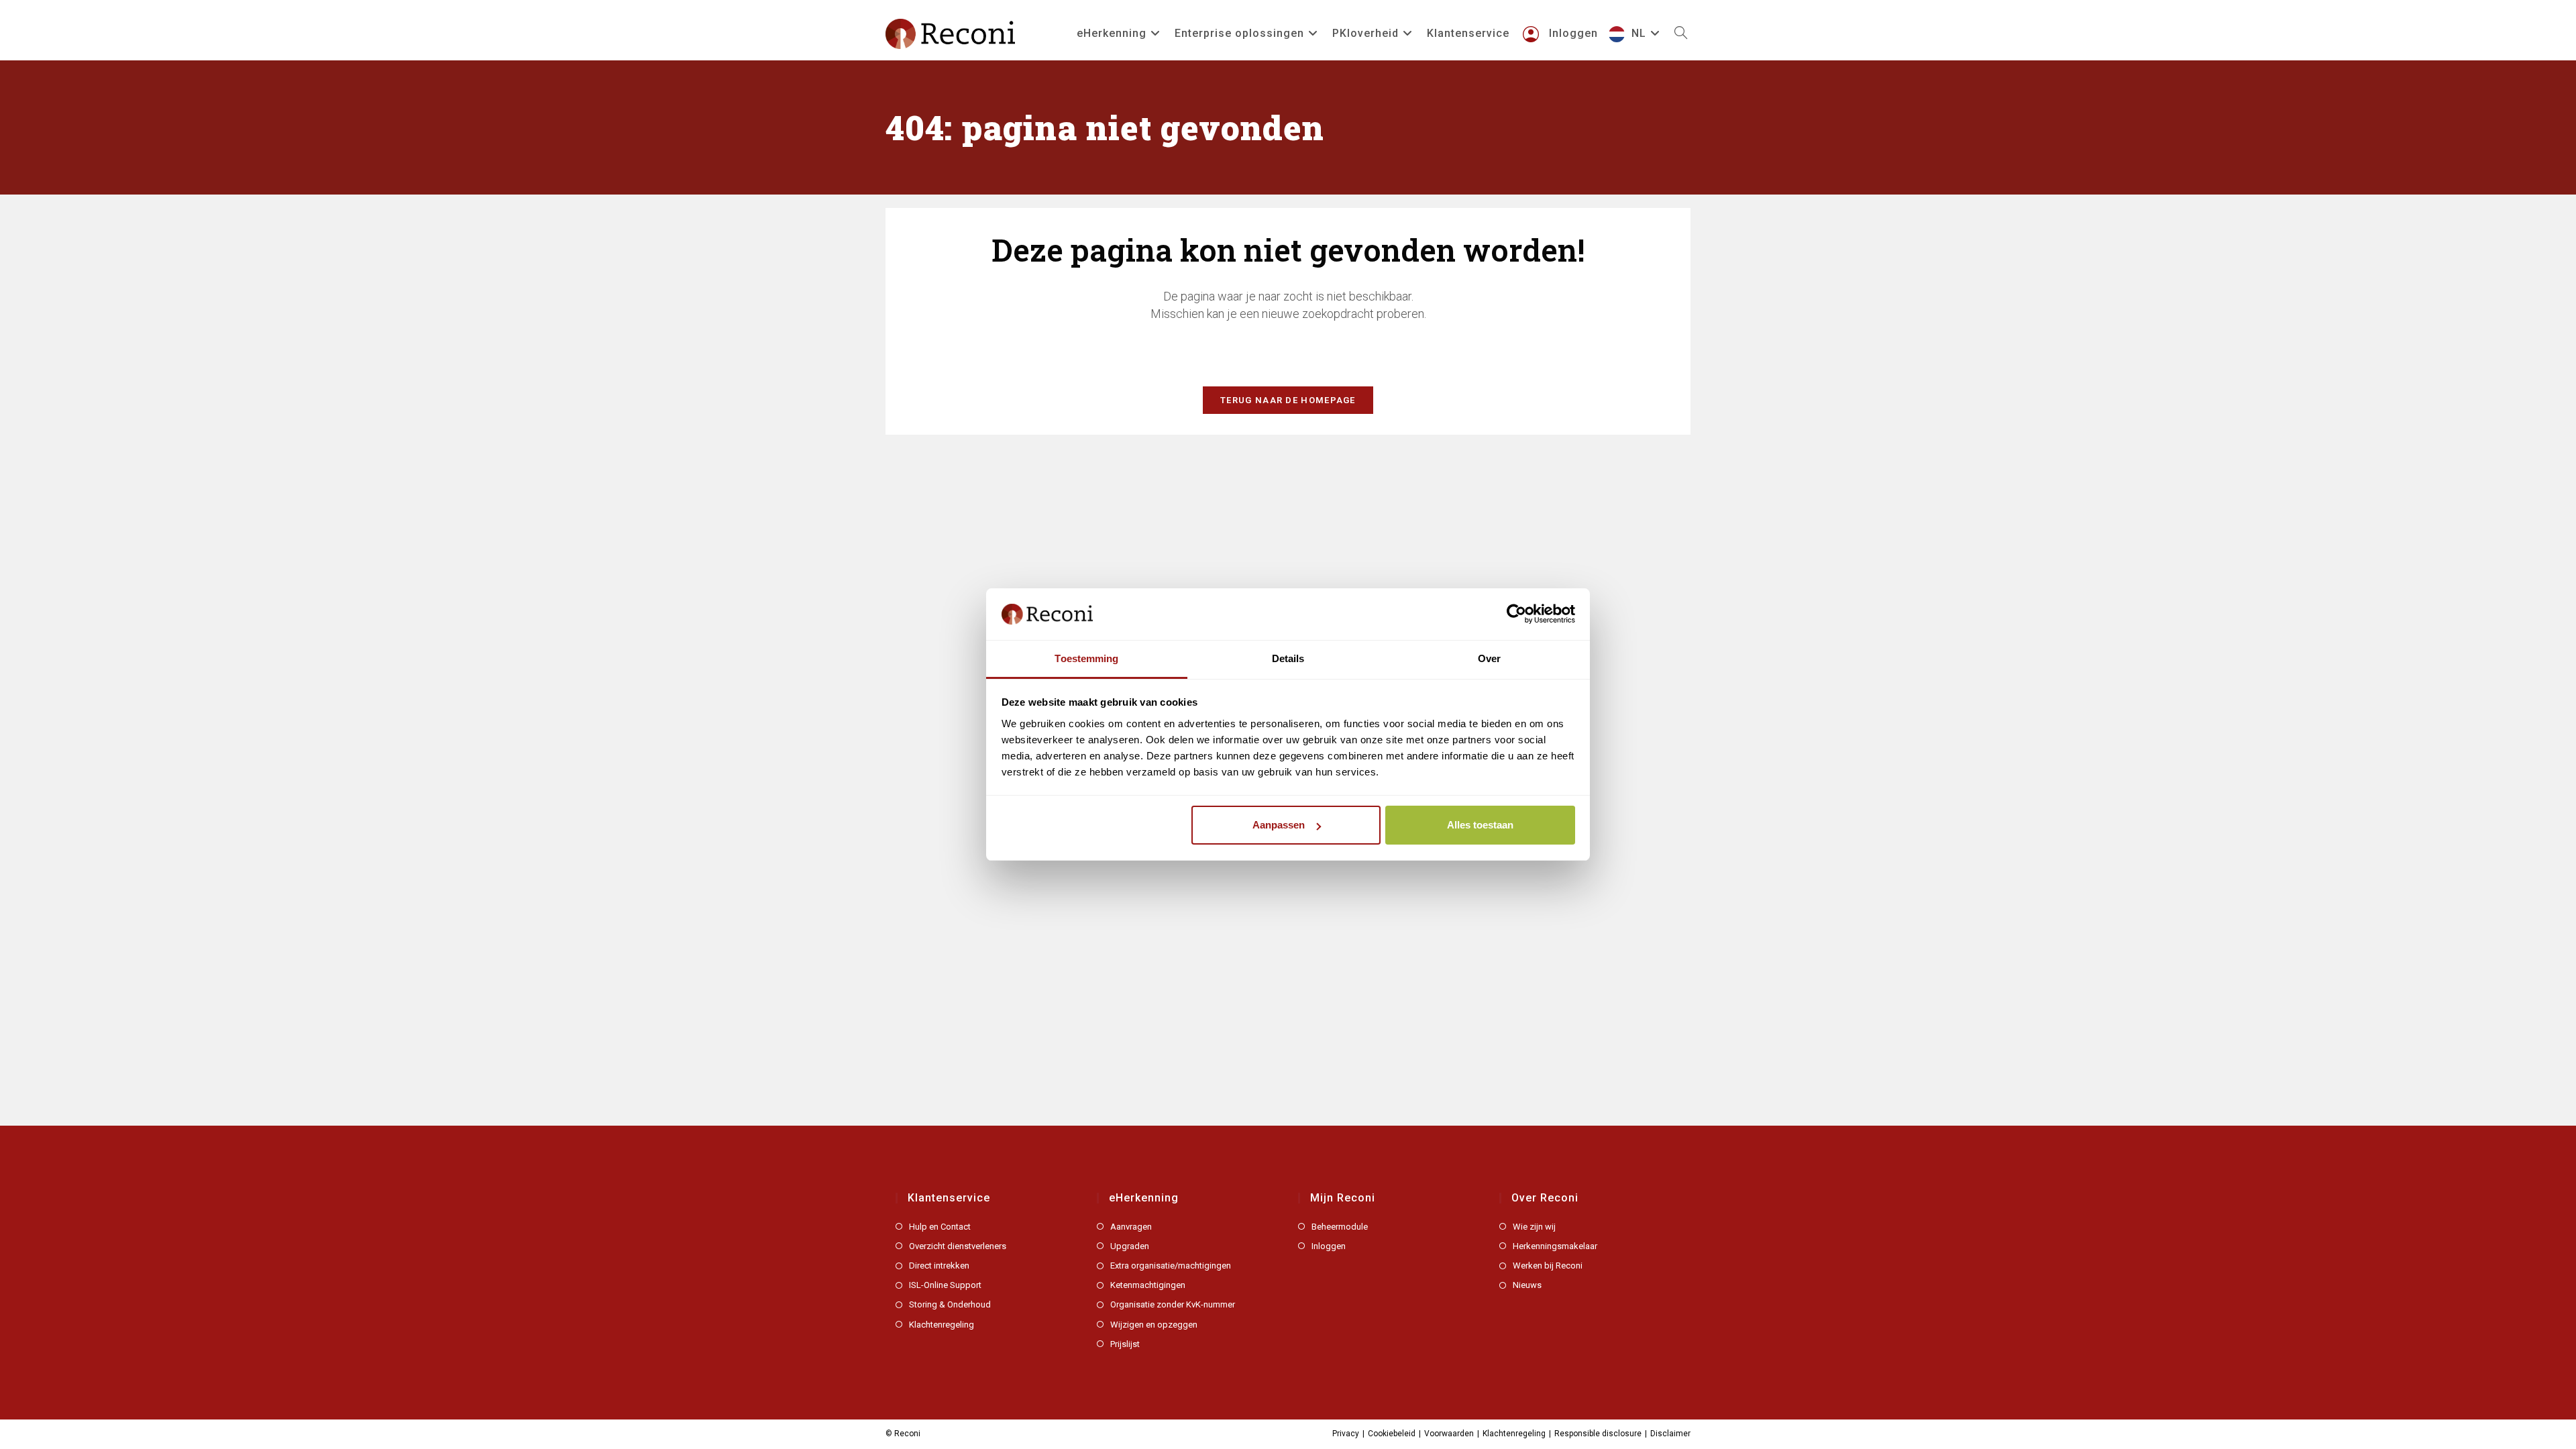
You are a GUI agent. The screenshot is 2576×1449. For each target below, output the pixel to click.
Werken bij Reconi (1548, 1266)
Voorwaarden (1449, 1434)
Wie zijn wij (1534, 1227)
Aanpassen (1279, 825)
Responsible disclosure (1598, 1434)
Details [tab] (1288, 658)
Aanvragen (1131, 1227)
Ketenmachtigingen (1148, 1285)
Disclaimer (1670, 1434)
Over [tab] (1489, 658)
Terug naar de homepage (1288, 400)
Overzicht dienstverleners (958, 1246)
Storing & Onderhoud (950, 1304)
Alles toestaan (1480, 825)
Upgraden (1130, 1246)
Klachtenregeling (942, 1325)
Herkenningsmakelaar (1555, 1246)
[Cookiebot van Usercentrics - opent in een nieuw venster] (1516, 614)
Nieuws (1527, 1285)
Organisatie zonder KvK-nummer (1173, 1304)
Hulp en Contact (940, 1227)
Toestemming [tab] (1086, 658)
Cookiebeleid (1392, 1434)
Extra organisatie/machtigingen (1171, 1266)
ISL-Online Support (945, 1285)
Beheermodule (1340, 1227)
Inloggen (1329, 1246)
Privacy (1346, 1434)
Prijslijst (1125, 1344)
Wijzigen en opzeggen (1154, 1325)
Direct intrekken (939, 1266)
